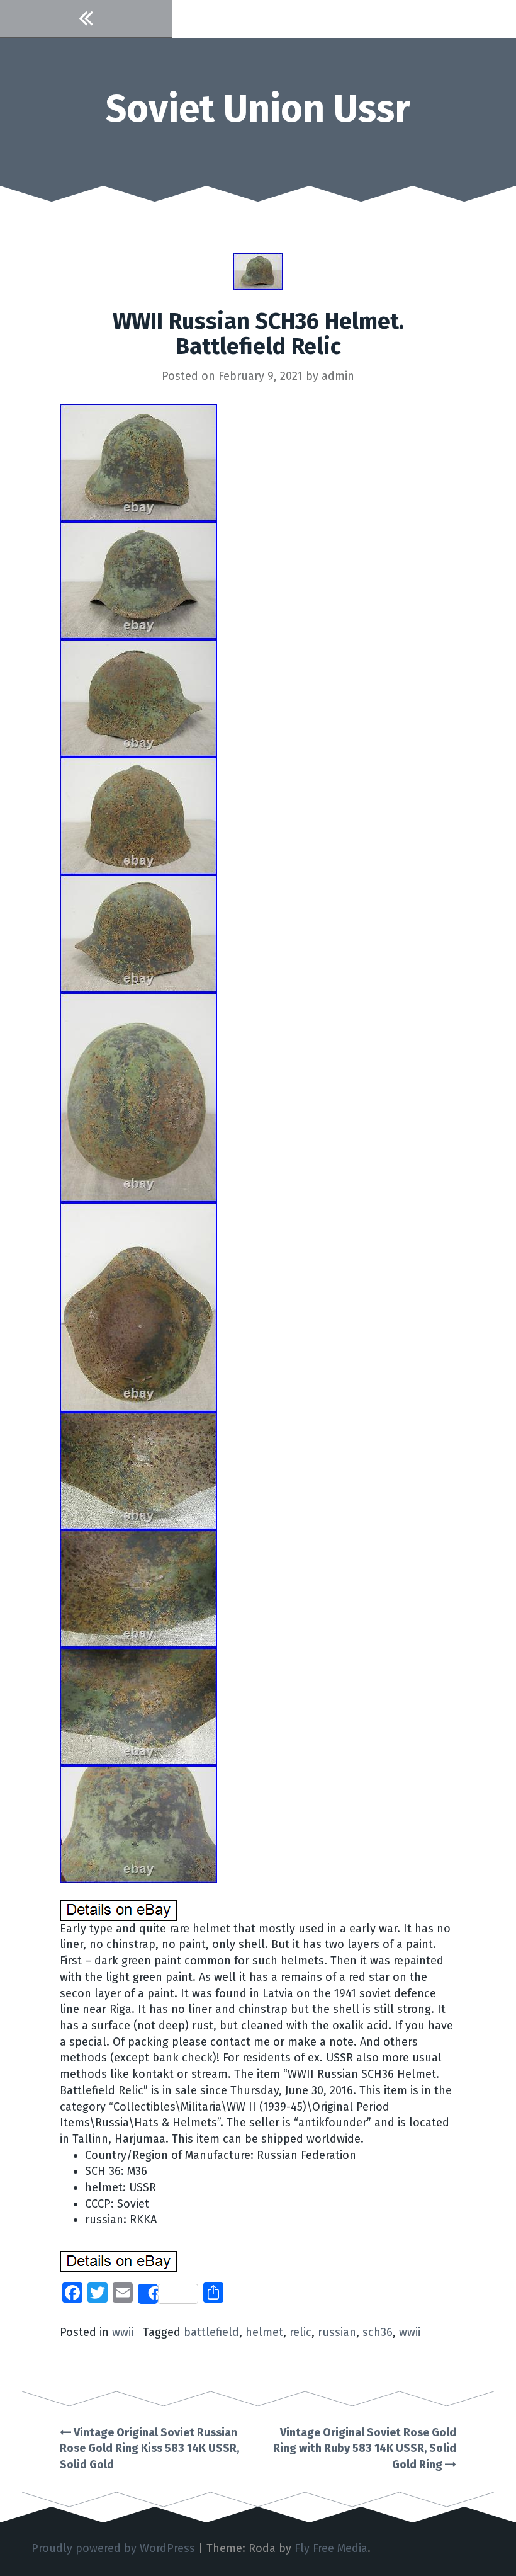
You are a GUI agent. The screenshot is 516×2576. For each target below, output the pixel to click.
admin (338, 376)
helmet (264, 2332)
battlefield (211, 2332)
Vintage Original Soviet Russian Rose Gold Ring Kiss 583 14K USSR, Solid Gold (149, 2448)
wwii (123, 2332)
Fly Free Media (331, 2548)
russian (337, 2332)
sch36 (378, 2332)
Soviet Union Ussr (258, 109)
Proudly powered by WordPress (113, 2548)
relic (300, 2332)
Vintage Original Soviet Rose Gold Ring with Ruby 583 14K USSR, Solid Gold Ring (365, 2448)
